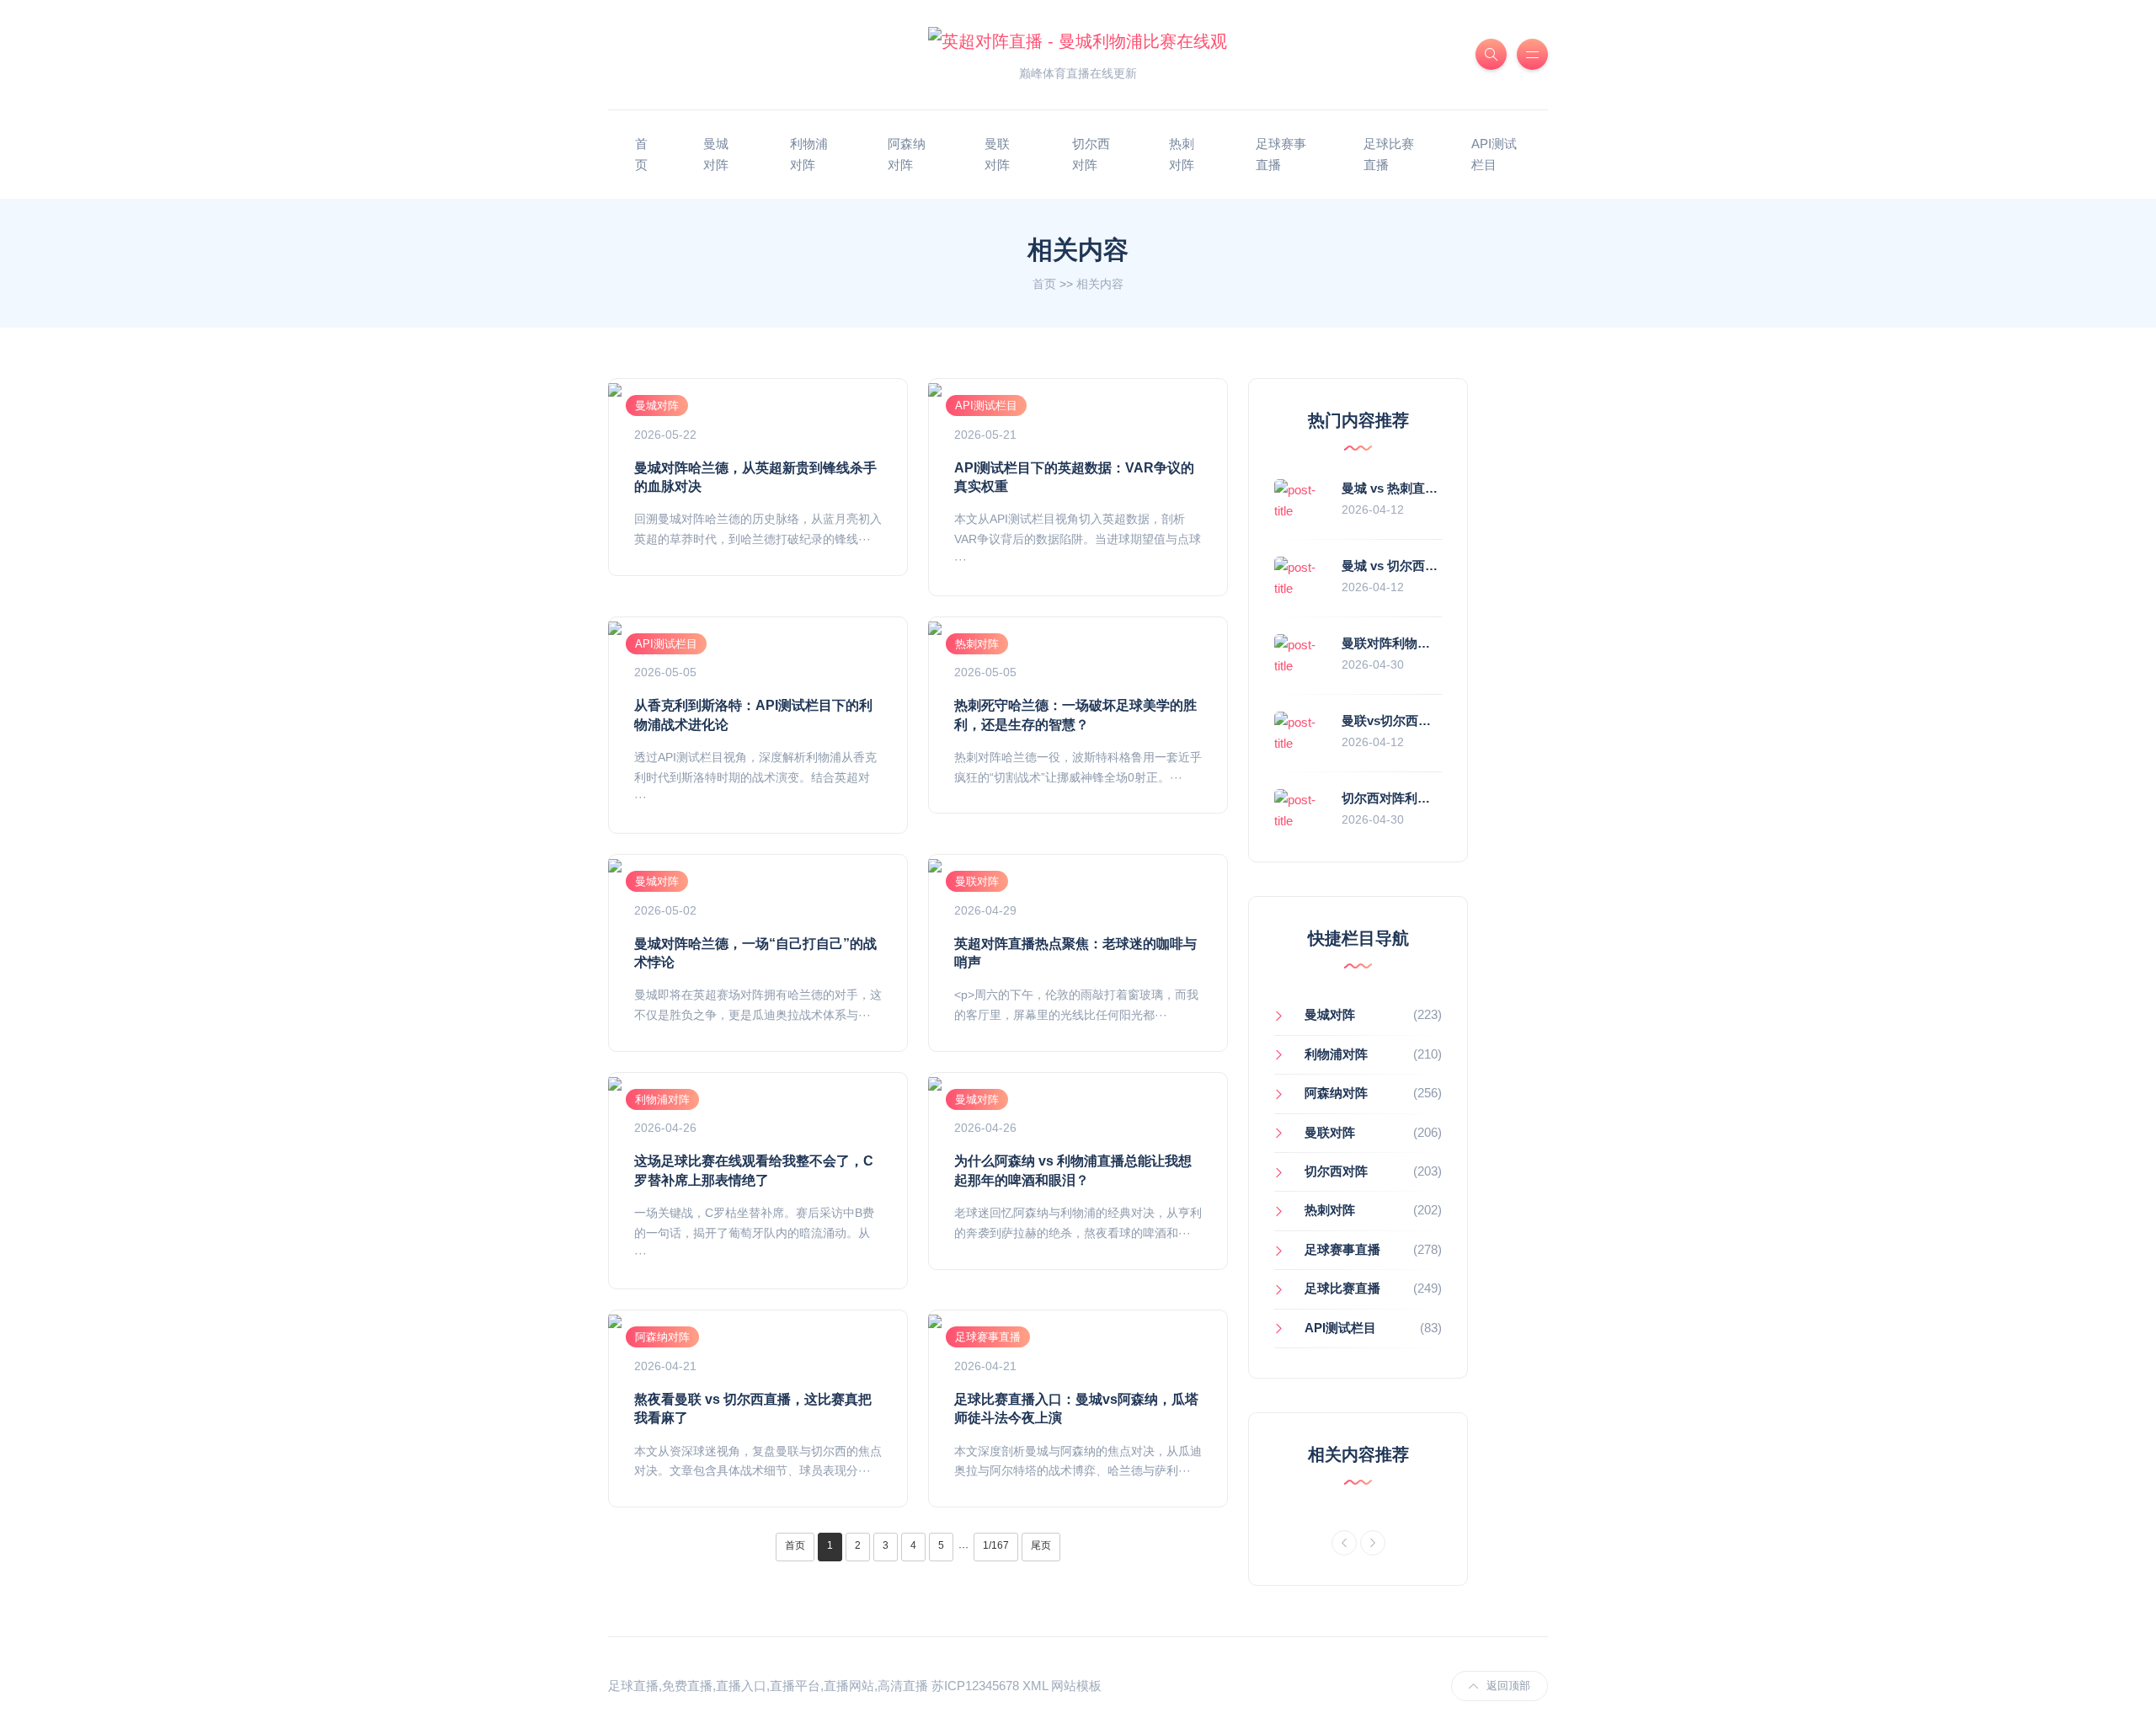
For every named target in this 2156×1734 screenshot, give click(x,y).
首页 (1044, 284)
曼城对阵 (716, 155)
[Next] (1373, 1543)
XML (1035, 1686)
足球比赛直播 (1389, 155)
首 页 (641, 155)
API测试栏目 (1494, 155)
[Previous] (1344, 1543)
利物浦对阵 (809, 155)
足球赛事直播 (1281, 155)
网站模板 (1076, 1686)
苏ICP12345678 (975, 1686)
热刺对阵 (1182, 155)
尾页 (1041, 1545)
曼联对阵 (997, 155)
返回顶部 (1508, 1686)
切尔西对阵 (1091, 155)
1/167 (996, 1545)
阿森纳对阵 (907, 155)
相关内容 (1100, 284)
